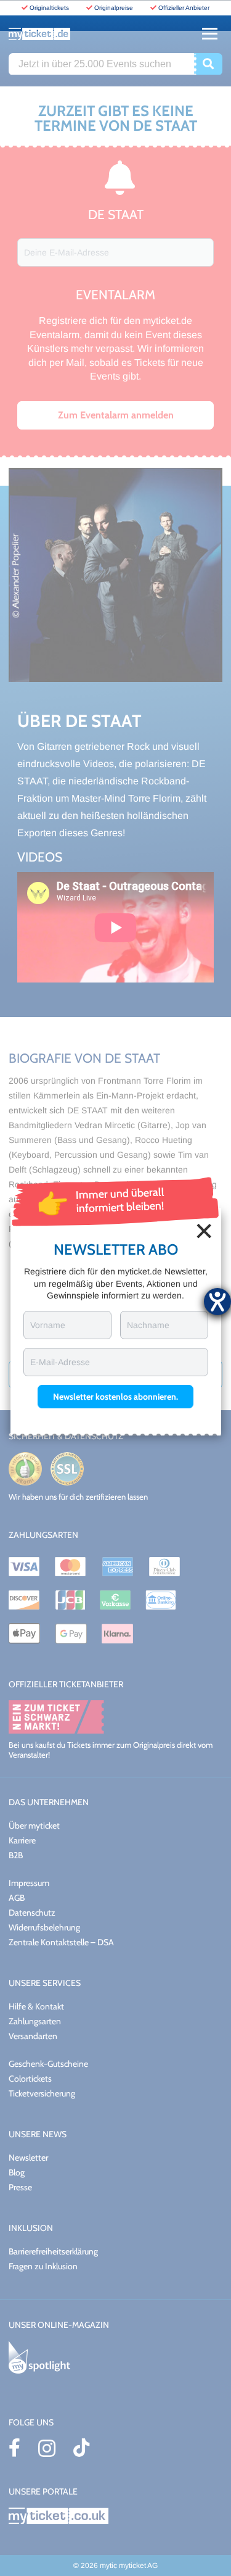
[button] (115, 1397)
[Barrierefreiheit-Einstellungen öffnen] (217, 1302)
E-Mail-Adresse (60, 1362)
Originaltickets (49, 8)
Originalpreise (114, 8)
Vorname (48, 1325)
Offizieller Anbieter (184, 8)
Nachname (148, 1325)
